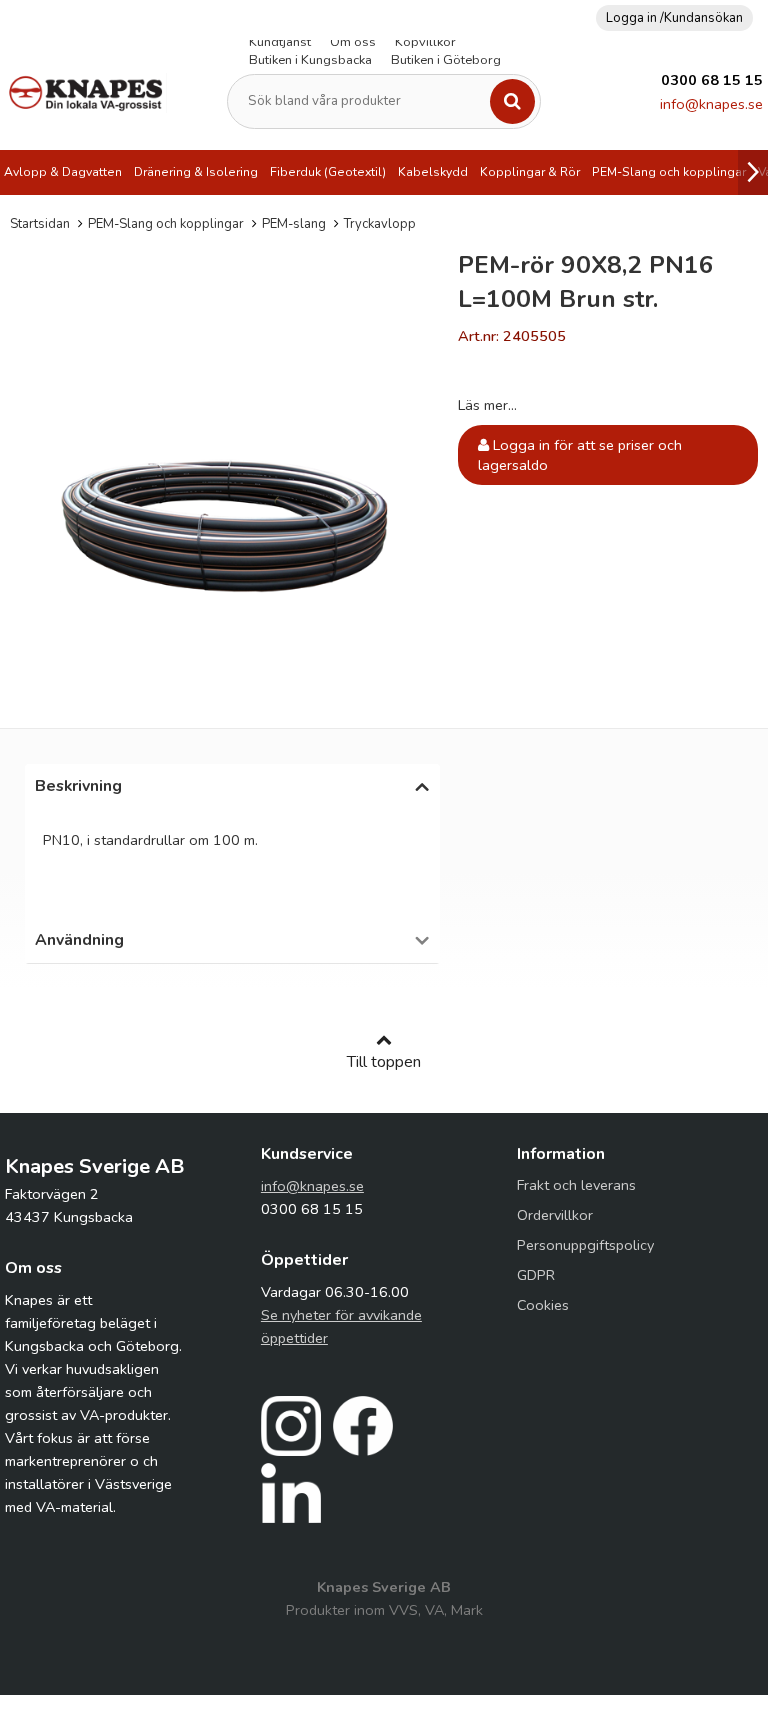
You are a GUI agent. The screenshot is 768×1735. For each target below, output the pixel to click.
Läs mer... (487, 405)
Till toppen (384, 1062)
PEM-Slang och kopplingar (669, 172)
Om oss (353, 42)
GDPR (536, 1275)
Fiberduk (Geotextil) (328, 172)
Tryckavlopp (380, 224)
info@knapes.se (711, 104)
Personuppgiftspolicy (585, 1245)
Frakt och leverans (576, 1185)
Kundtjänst (280, 42)
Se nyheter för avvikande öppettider (341, 1326)
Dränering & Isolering (196, 172)
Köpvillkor (425, 42)
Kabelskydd (433, 172)
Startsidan (40, 224)
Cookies (543, 1305)
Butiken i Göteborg (446, 60)
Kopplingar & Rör (530, 172)
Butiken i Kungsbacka (310, 60)
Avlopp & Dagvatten (63, 172)
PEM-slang (294, 224)
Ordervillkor (555, 1215)
